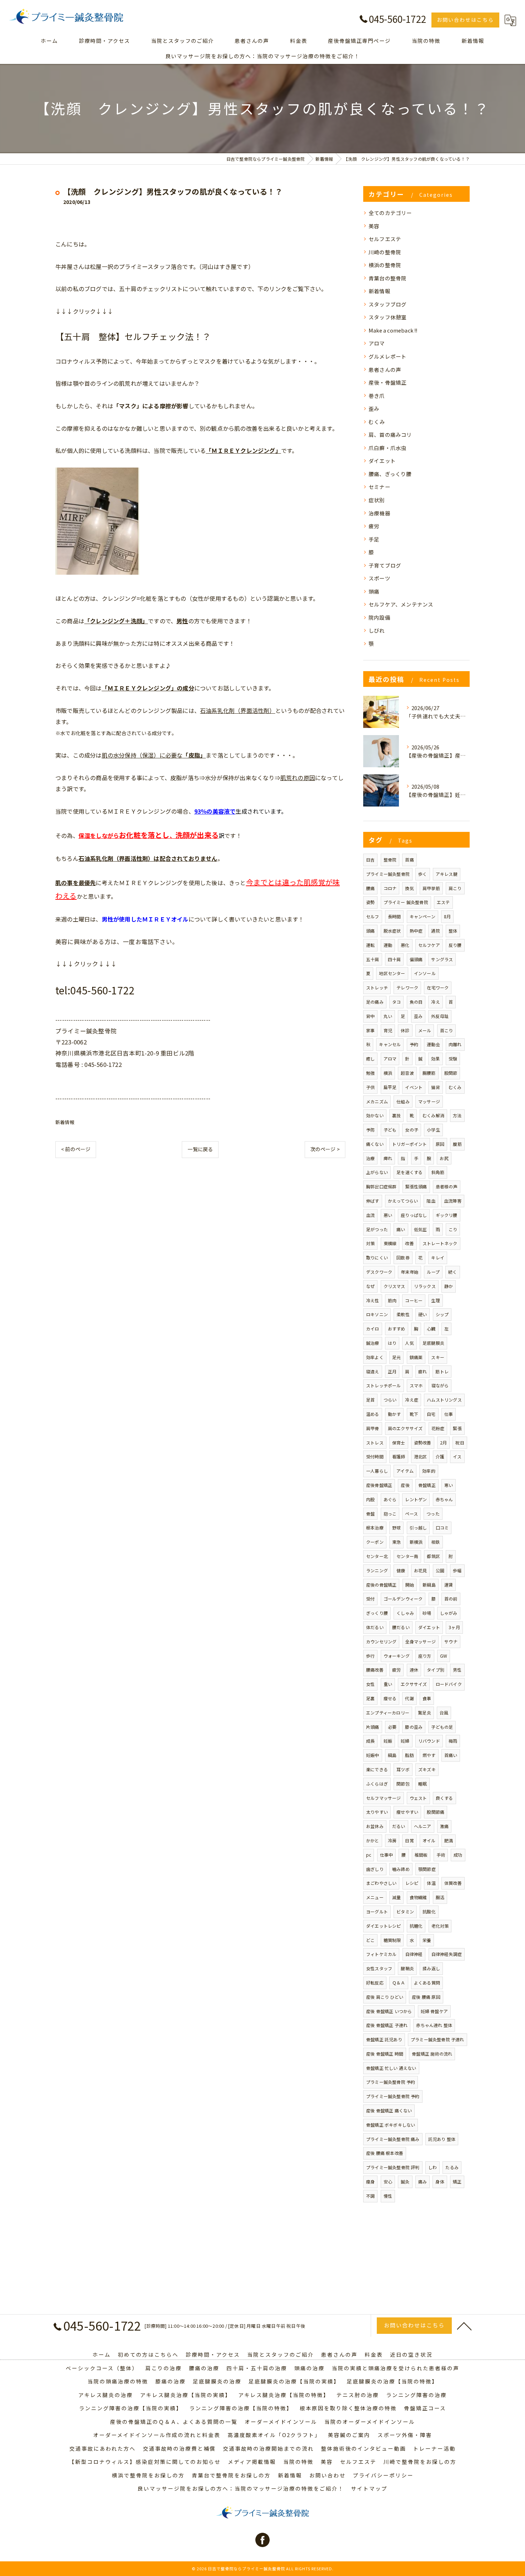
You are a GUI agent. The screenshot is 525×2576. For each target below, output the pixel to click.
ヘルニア (423, 1826)
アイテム (405, 1471)
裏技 (396, 1115)
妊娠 (388, 1741)
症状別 (377, 500)
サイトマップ (369, 2488)
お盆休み (375, 1826)
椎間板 (421, 1855)
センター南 (407, 1556)
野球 (396, 1527)
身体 (440, 2181)
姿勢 (370, 902)
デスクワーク (379, 1272)
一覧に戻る (200, 1149)
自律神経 (414, 1954)
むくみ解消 (433, 1115)
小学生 (433, 1130)
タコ (396, 1002)
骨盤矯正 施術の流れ (432, 2054)
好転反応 (375, 1983)
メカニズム (377, 1101)
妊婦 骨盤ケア (434, 2011)
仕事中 (387, 1855)
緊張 (457, 1428)
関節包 (403, 1784)
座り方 (425, 1656)
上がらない (377, 1172)
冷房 (392, 1840)
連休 (414, 1670)
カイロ (373, 1329)
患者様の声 (447, 1186)
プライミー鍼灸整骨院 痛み (393, 2139)
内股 (370, 1499)
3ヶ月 (454, 1627)
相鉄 (435, 1542)
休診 (405, 1030)
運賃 (449, 1585)
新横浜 (416, 1542)
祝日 (460, 1442)
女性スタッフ (379, 1968)
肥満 (449, 1840)
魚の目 (416, 1002)
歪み (374, 408)
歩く (422, 874)
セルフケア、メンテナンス (401, 604)
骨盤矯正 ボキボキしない (391, 2125)
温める (373, 1414)
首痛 (409, 860)
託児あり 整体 (442, 2139)
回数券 (403, 1257)
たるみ (452, 2167)
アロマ (377, 343)
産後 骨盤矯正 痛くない (389, 2110)
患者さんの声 (385, 370)
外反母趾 (440, 1016)
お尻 (444, 1158)
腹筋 (457, 1144)
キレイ (438, 1257)
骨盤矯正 (427, 1485)
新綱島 (429, 1585)
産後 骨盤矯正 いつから (389, 2011)
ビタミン (405, 1911)
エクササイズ (414, 1684)
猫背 (435, 1087)
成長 (370, 1741)
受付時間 (375, 1456)
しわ (432, 2167)
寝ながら (440, 1385)
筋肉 (392, 1300)
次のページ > (325, 1149)
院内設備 (379, 617)
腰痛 (370, 888)
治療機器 (379, 513)
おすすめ (397, 1329)
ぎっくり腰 (377, 1613)
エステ (443, 902)
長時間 (394, 916)
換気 (409, 888)
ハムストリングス (444, 1400)
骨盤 (370, 1514)
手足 (374, 539)
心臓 (431, 1329)
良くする (444, 1798)
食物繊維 (418, 1897)
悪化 (405, 945)
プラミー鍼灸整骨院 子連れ (437, 2039)
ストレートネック (440, 1243)
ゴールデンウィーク (403, 1599)
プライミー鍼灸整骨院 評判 (393, 2167)
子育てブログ (385, 565)
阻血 (431, 1201)
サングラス (442, 959)
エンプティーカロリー (388, 1713)
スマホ (416, 1385)
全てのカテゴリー (390, 213)
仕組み (403, 1101)
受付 (370, 1599)
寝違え (373, 1371)
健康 (401, 1570)
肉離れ (455, 1044)
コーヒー (414, 1300)
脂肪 (409, 1755)
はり (392, 1343)
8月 (447, 916)
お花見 (421, 1570)
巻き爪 (377, 396)
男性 (457, 1670)
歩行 (370, 1656)
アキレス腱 (447, 874)
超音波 (407, 1073)
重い (388, 1684)
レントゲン (416, 1499)
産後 (405, 1485)
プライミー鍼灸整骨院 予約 (393, 2096)
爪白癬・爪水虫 (387, 448)
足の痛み (375, 1002)
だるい (399, 1826)
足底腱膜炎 (433, 1343)
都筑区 (433, 1556)
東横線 (390, 1243)
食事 (427, 1698)
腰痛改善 (375, 1670)
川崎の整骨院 (385, 252)
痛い (401, 1229)
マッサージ (429, 1101)
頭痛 (374, 591)
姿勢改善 (423, 1442)
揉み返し (431, 1968)
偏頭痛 (416, 959)
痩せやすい (407, 1812)
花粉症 (438, 1428)
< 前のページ (76, 1149)
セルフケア (429, 945)
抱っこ (390, 1514)
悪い (388, 1215)
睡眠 (422, 1784)
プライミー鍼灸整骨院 (388, 874)
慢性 (388, 2196)
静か (449, 1286)
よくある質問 (427, 1983)
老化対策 (440, 1926)
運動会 (433, 1044)
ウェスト (418, 1798)
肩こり (455, 888)
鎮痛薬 (416, 1357)
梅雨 (453, 1741)
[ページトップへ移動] (464, 2326)
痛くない (375, 1144)
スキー (438, 1357)
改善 (409, 1243)
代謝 (409, 1698)
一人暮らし (377, 1471)
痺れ (388, 1158)
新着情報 (65, 1122)
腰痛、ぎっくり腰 (390, 474)
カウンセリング (381, 1641)
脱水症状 (392, 931)
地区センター (392, 973)
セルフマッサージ (384, 1798)
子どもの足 (442, 1727)
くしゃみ (405, 1613)
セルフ (373, 916)
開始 (410, 1585)
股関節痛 (436, 1812)
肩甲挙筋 (431, 888)
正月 (392, 1371)
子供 (370, 1087)
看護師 (399, 1456)
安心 (388, 2181)
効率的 (429, 1471)
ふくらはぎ (377, 1784)
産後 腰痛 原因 (426, 1997)
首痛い (451, 1755)
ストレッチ (377, 987)
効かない (375, 1115)
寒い (449, 1485)
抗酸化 (429, 1911)
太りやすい (377, 1812)
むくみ (377, 422)
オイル (429, 1840)
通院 (435, 931)
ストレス (375, 1442)
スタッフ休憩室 (387, 317)
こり (453, 1229)
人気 (409, 1343)
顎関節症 (427, 1869)
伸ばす (373, 1201)
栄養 (427, 1940)
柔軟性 (403, 1314)
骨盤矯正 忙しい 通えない (391, 2068)
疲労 (374, 526)
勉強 (370, 1073)
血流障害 (453, 1201)
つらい (390, 1400)
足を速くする (409, 1172)
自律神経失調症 (447, 1954)
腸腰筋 (429, 1073)
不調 (370, 2196)
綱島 (392, 1755)
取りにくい (377, 1257)
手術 (441, 1855)
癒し (370, 1059)
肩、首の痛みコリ (390, 435)
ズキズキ (427, 1769)
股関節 (451, 1073)
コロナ (390, 888)
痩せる (390, 1698)
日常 (409, 1840)
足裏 (370, 1698)
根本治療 (375, 1527)
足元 (396, 1357)
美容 (374, 226)
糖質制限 (392, 1940)
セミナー (379, 487)
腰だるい (401, 1627)
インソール (425, 973)
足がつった (377, 1229)
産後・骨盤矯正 (387, 382)
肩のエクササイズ (405, 1428)
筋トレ (442, 1371)
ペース (411, 1514)
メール (425, 1030)
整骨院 (390, 860)
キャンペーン (422, 916)
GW (444, 1656)
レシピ (412, 1883)
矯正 (457, 2181)
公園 (440, 1570)
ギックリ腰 (447, 1215)
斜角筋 (438, 1172)
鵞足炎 (424, 1713)
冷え (435, 1002)
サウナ (451, 1641)
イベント (414, 1087)
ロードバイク (449, 1684)
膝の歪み (414, 1727)
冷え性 (373, 1300)
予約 (414, 1044)
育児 (388, 1030)
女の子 (412, 1130)
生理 (435, 1300)
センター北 (377, 1556)
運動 (388, 945)
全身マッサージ (421, 1641)
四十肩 (394, 959)
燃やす (429, 1755)
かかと (373, 1840)
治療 (370, 1158)
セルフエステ (385, 239)
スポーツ (379, 578)
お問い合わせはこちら (465, 20)
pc (369, 1855)
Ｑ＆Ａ (399, 1983)
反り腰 (455, 945)
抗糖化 (416, 1926)
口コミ (442, 1527)
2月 (443, 1442)
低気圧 (421, 1229)
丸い (388, 1016)
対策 (370, 1243)
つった (433, 1514)
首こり (447, 1030)
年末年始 (409, 1272)
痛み (422, 2181)
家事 (370, 1030)
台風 (444, 1713)
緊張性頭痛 (416, 1186)
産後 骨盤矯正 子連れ (387, 2025)
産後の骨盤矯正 (381, 1585)
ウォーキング (397, 1656)
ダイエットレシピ (384, 1926)
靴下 (414, 1414)
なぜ (370, 1286)
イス (457, 1456)
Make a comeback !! (393, 330)
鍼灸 (405, 2181)
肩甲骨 (373, 1428)
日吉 (370, 860)
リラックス (425, 1286)
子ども (390, 1130)
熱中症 (416, 931)
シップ (442, 1314)
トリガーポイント (410, 1144)
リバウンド (429, 1741)
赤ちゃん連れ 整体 (434, 2025)
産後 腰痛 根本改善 (385, 2153)
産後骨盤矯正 (379, 1485)
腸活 (440, 1897)
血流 (370, 1215)
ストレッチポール (384, 1385)
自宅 (431, 1414)
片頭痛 (373, 1727)
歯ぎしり (375, 1869)
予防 (370, 1130)
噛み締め (401, 1869)
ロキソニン (377, 1314)
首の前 (451, 1599)
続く (452, 1272)
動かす (394, 1414)
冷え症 (412, 1400)
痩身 (370, 2181)
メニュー (375, 1897)
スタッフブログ (387, 304)
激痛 (444, 1826)
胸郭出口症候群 (381, 1186)
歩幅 (457, 1570)
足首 (370, 1400)
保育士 (399, 1442)
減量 (396, 1897)
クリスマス (394, 1286)
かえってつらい (403, 1201)
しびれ (377, 630)
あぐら (390, 1499)
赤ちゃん (444, 1499)
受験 (453, 1059)
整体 (453, 931)
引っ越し (418, 1527)
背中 (370, 1016)
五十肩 (373, 959)
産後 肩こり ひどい (385, 1997)
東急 (396, 1542)
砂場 (427, 1613)
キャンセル (390, 1044)
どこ (370, 1940)
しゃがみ (449, 1613)
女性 (370, 1684)
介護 (440, 1456)
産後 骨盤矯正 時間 (385, 2054)
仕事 (449, 1414)
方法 (457, 1115)
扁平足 (390, 1087)
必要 (392, 1727)
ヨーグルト (377, 1911)
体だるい (375, 1627)
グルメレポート (387, 356)
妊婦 (405, 1741)
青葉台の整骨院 (387, 278)
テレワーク (407, 987)
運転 (370, 945)
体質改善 (453, 1883)
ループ (433, 1272)
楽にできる (377, 1769)
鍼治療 (373, 1343)
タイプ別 (436, 1670)
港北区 (421, 1456)
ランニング (377, 1570)
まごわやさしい (381, 1883)
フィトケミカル (381, 1954)
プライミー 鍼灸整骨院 (406, 902)
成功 (458, 1855)
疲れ (422, 1371)
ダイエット (382, 461)
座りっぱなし (414, 1215)
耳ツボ (403, 1769)
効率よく (375, 1357)
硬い (422, 1314)
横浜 (388, 1073)
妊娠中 (373, 1755)
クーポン (375, 1542)
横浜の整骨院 (385, 265)
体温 (431, 1883)
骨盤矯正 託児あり (384, 2039)
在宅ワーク (438, 987)
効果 (435, 1059)
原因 (440, 1144)
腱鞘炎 (407, 1968)
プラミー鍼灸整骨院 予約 (391, 2082)
